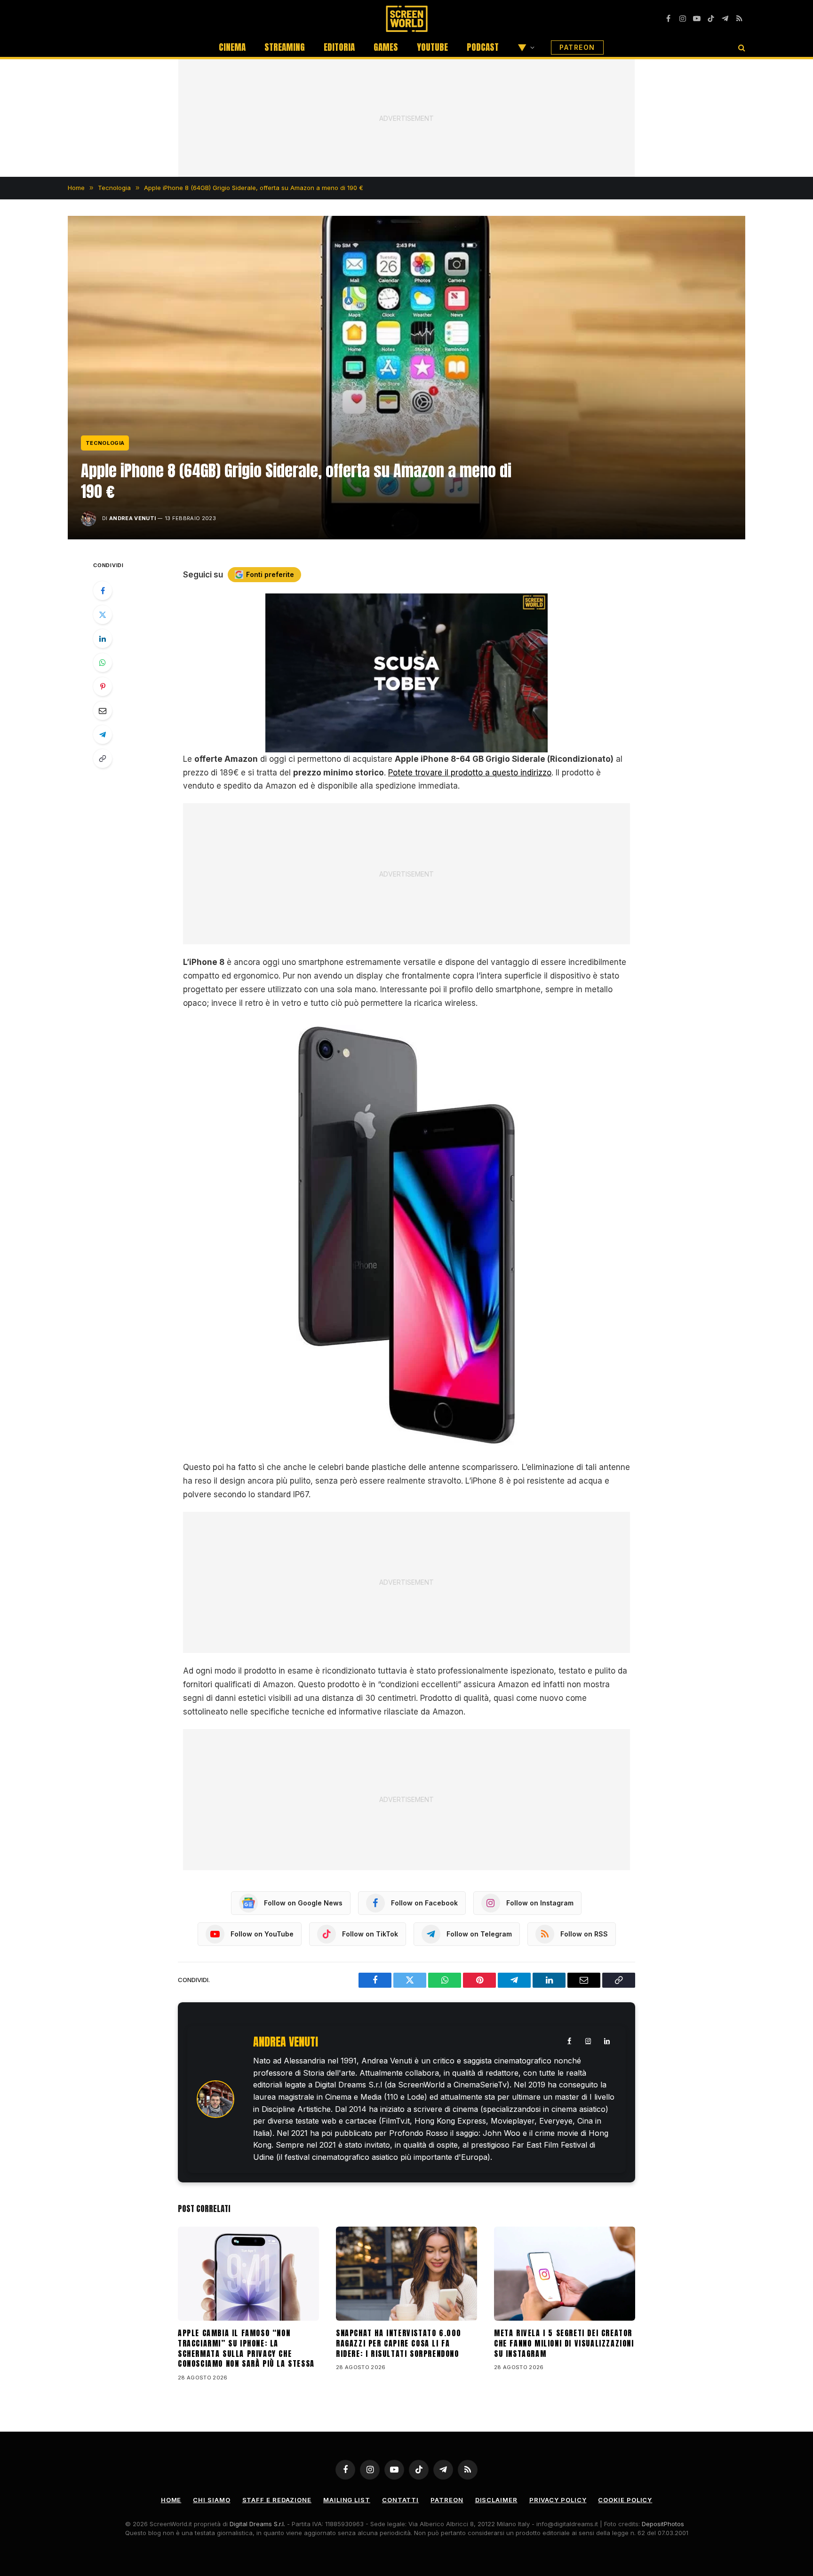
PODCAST (483, 47)
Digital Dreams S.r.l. (257, 2524)
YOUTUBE (432, 47)
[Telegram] (103, 735)
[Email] (103, 711)
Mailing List (347, 2500)
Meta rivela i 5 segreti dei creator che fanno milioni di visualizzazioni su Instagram (564, 2343)
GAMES (386, 47)
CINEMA (232, 47)
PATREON (577, 47)
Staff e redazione (277, 2500)
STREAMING (285, 47)
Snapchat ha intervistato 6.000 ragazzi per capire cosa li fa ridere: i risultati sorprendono (399, 2343)
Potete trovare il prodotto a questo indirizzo (470, 773)
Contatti (400, 2500)
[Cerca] (741, 47)
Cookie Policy (625, 2500)
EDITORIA (339, 47)
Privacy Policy (558, 2500)
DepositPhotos (663, 2524)
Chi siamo (211, 2500)
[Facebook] (103, 591)
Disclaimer (496, 2500)
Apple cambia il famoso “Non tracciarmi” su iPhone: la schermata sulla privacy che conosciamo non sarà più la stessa (246, 2349)
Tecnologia (105, 443)
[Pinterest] (103, 687)
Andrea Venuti (132, 518)
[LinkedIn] (103, 639)
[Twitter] (103, 615)
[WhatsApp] (103, 663)
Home (171, 2500)
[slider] (396, 745)
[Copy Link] (103, 759)
